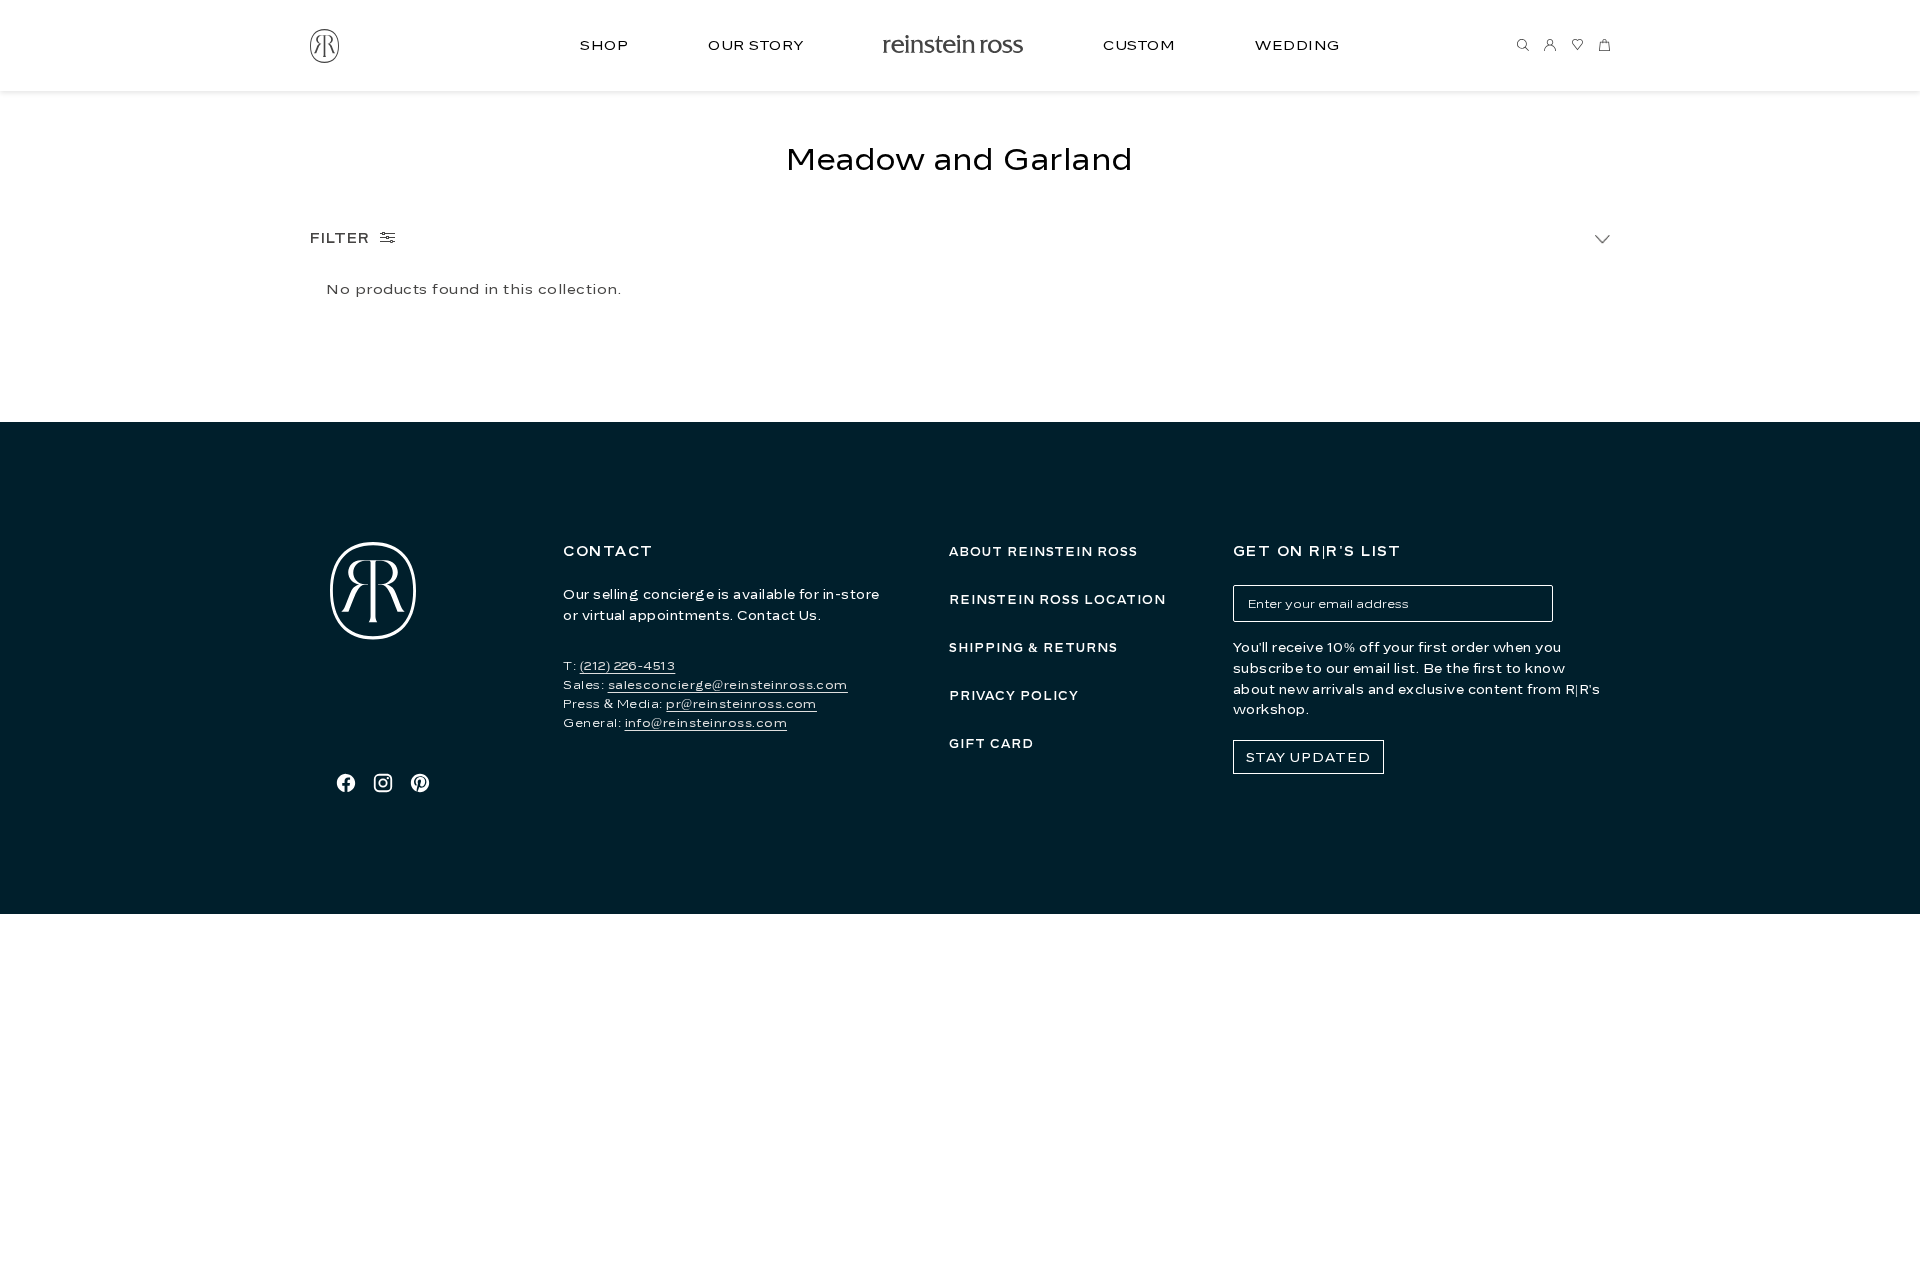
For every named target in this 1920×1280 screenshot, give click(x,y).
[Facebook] (346, 783)
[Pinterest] (420, 783)
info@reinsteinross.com (706, 722)
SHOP (604, 44)
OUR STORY (755, 44)
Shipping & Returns (1033, 647)
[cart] (1604, 46)
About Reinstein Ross (1043, 551)
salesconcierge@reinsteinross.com (728, 684)
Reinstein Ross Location (1057, 599)
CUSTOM (1139, 44)
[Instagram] (383, 783)
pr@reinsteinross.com (741, 703)
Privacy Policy (1014, 695)
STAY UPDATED (1308, 757)
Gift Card (991, 743)
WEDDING (1297, 44)
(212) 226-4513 (628, 665)
